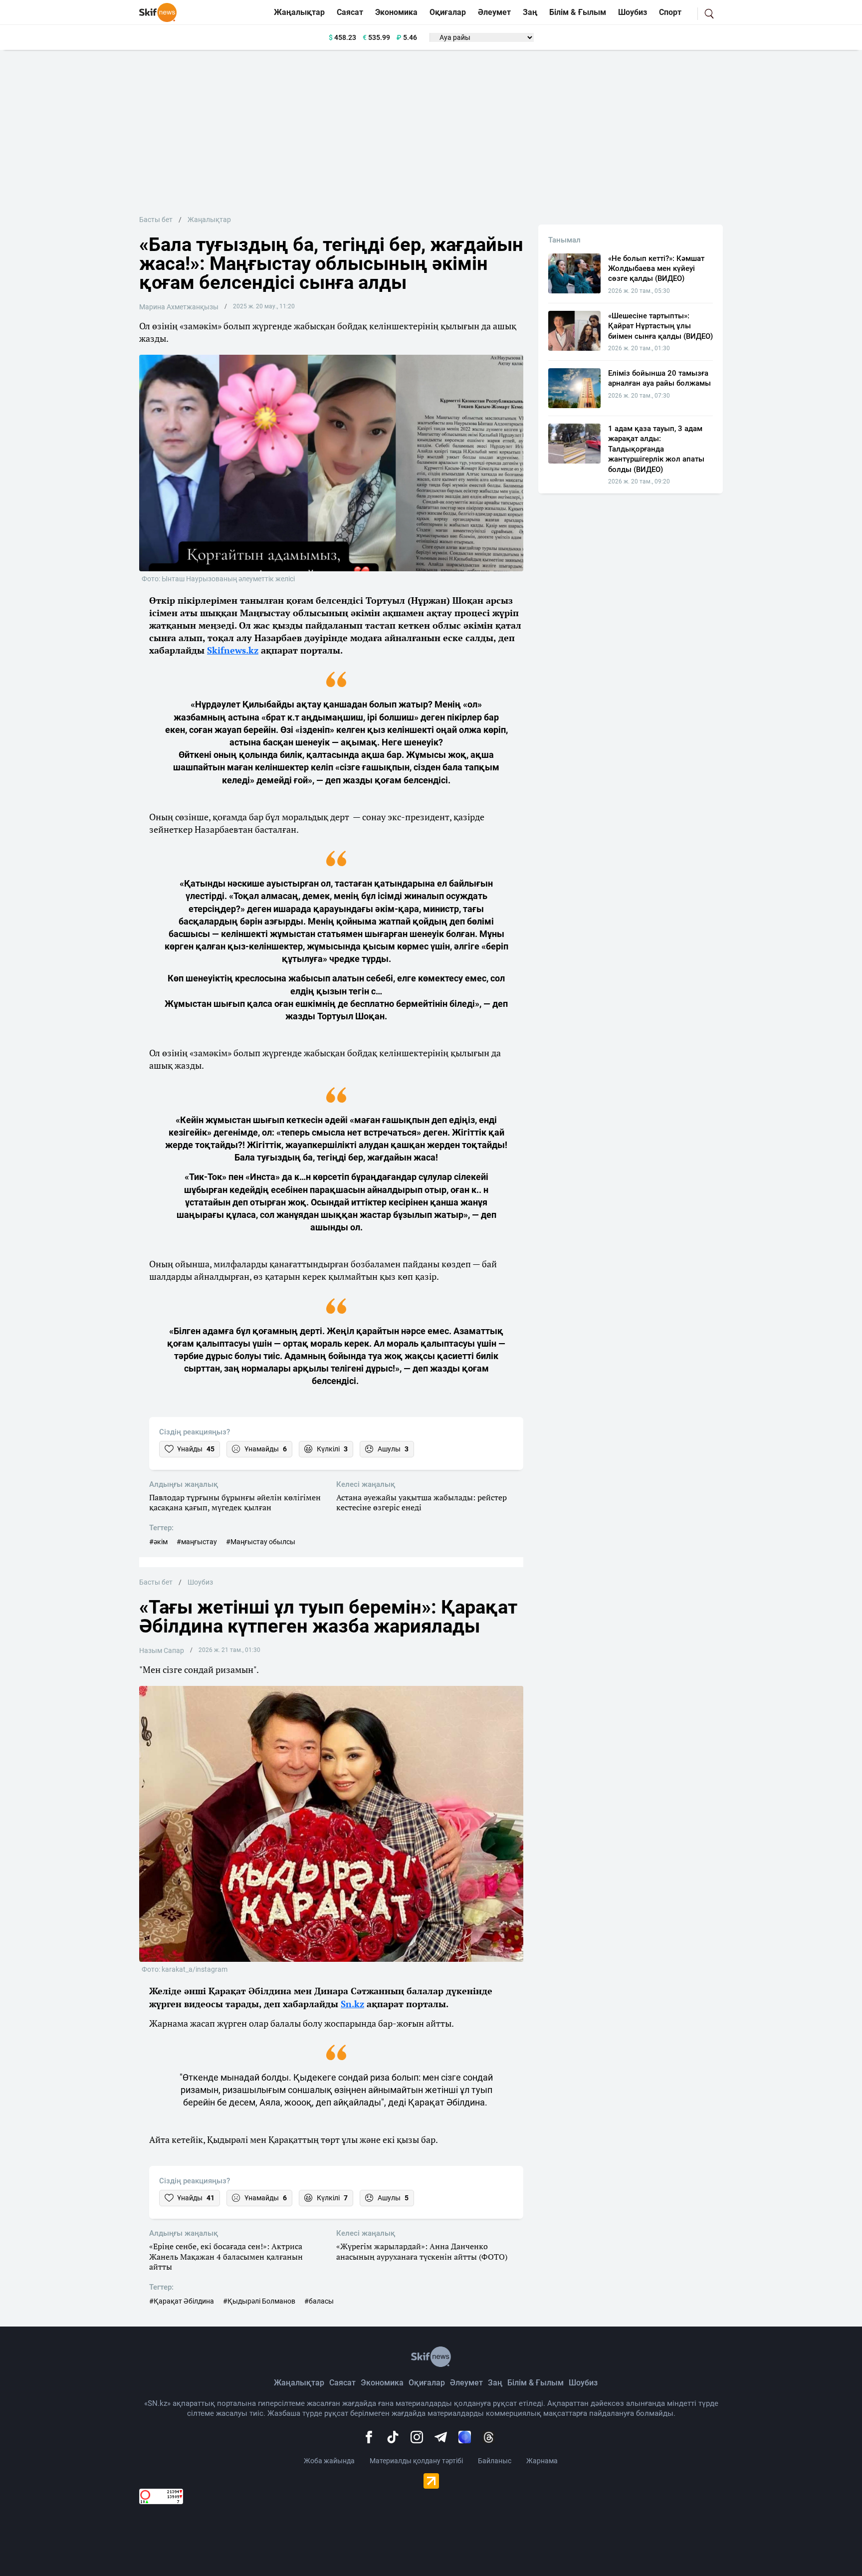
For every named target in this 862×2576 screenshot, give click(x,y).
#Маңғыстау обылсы (261, 1542)
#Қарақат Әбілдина (182, 2301)
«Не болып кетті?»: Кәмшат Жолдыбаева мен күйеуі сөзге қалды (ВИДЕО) (656, 269)
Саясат (350, 12)
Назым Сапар (162, 1650)
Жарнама (542, 2461)
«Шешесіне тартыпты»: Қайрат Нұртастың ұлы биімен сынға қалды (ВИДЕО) (660, 326)
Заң (530, 12)
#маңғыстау (197, 1542)
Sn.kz (352, 2004)
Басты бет (156, 220)
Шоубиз (633, 12)
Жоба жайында (329, 2461)
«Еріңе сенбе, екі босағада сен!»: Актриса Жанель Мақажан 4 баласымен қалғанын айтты (226, 2257)
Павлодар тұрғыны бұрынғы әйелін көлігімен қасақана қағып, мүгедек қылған (235, 1503)
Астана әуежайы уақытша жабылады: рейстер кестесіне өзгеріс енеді (422, 1503)
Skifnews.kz (233, 650)
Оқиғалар (448, 12)
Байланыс (495, 2461)
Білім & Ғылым (578, 12)
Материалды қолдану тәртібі (416, 2461)
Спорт (670, 12)
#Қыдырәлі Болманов (259, 2301)
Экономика (396, 12)
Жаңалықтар (299, 12)
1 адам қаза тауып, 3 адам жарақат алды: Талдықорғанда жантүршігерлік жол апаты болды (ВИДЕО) (656, 449)
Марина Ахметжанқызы (179, 307)
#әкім (158, 1542)
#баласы (319, 2301)
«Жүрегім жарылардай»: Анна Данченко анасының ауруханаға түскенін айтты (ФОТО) (422, 2252)
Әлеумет (494, 12)
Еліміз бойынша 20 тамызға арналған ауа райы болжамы (659, 378)
